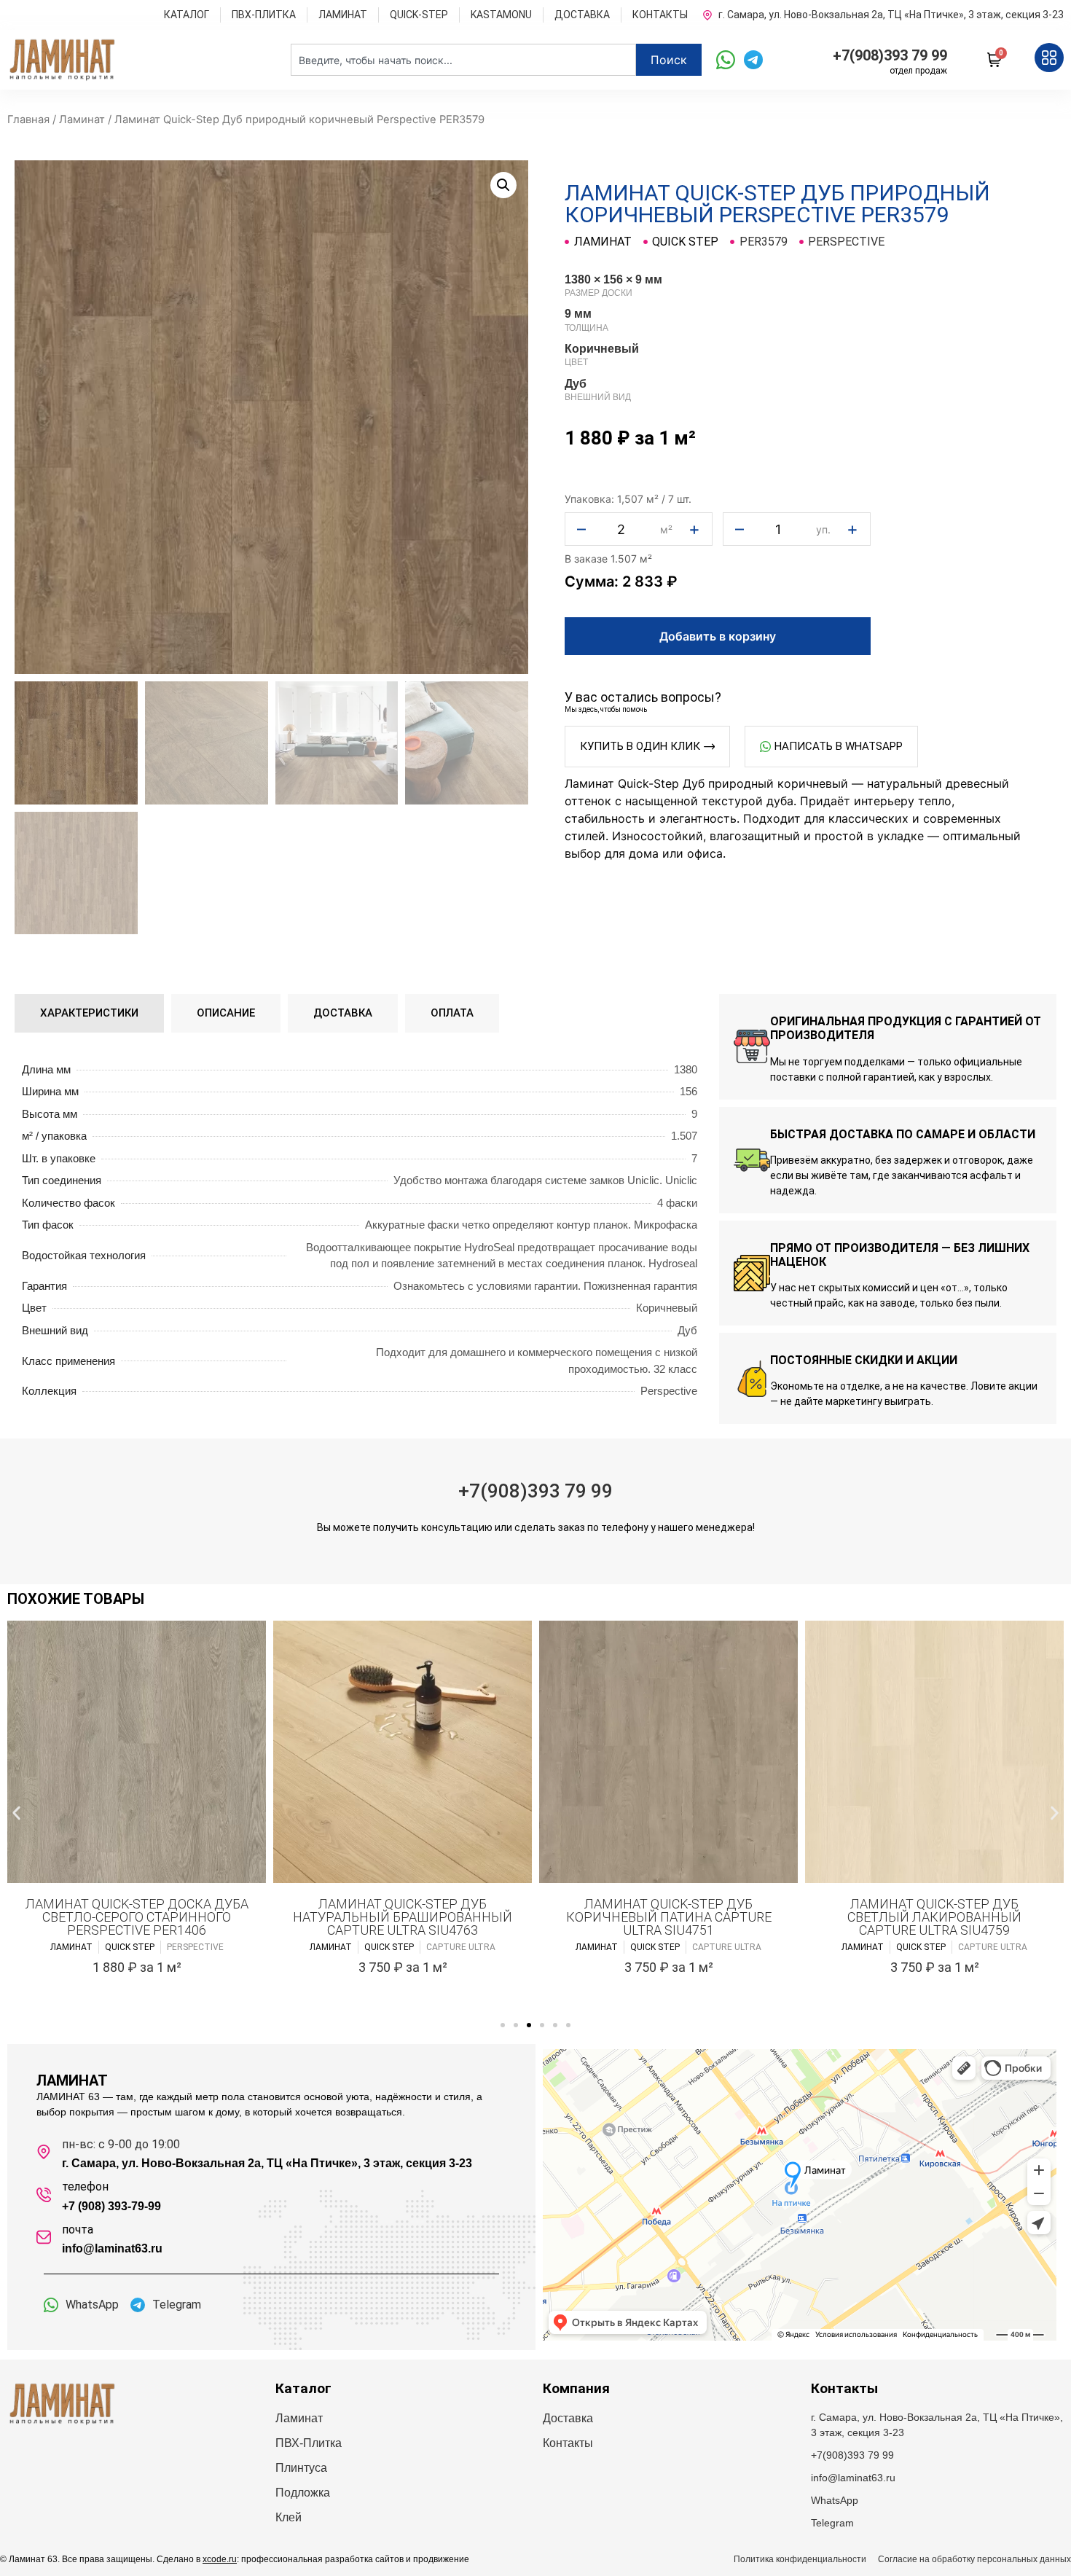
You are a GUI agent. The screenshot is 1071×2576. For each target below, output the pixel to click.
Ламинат (82, 120)
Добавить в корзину (718, 636)
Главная (28, 120)
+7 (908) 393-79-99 (111, 2206)
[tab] (89, 1013)
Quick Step (685, 242)
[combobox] (463, 60)
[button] (503, 185)
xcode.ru (220, 2559)
